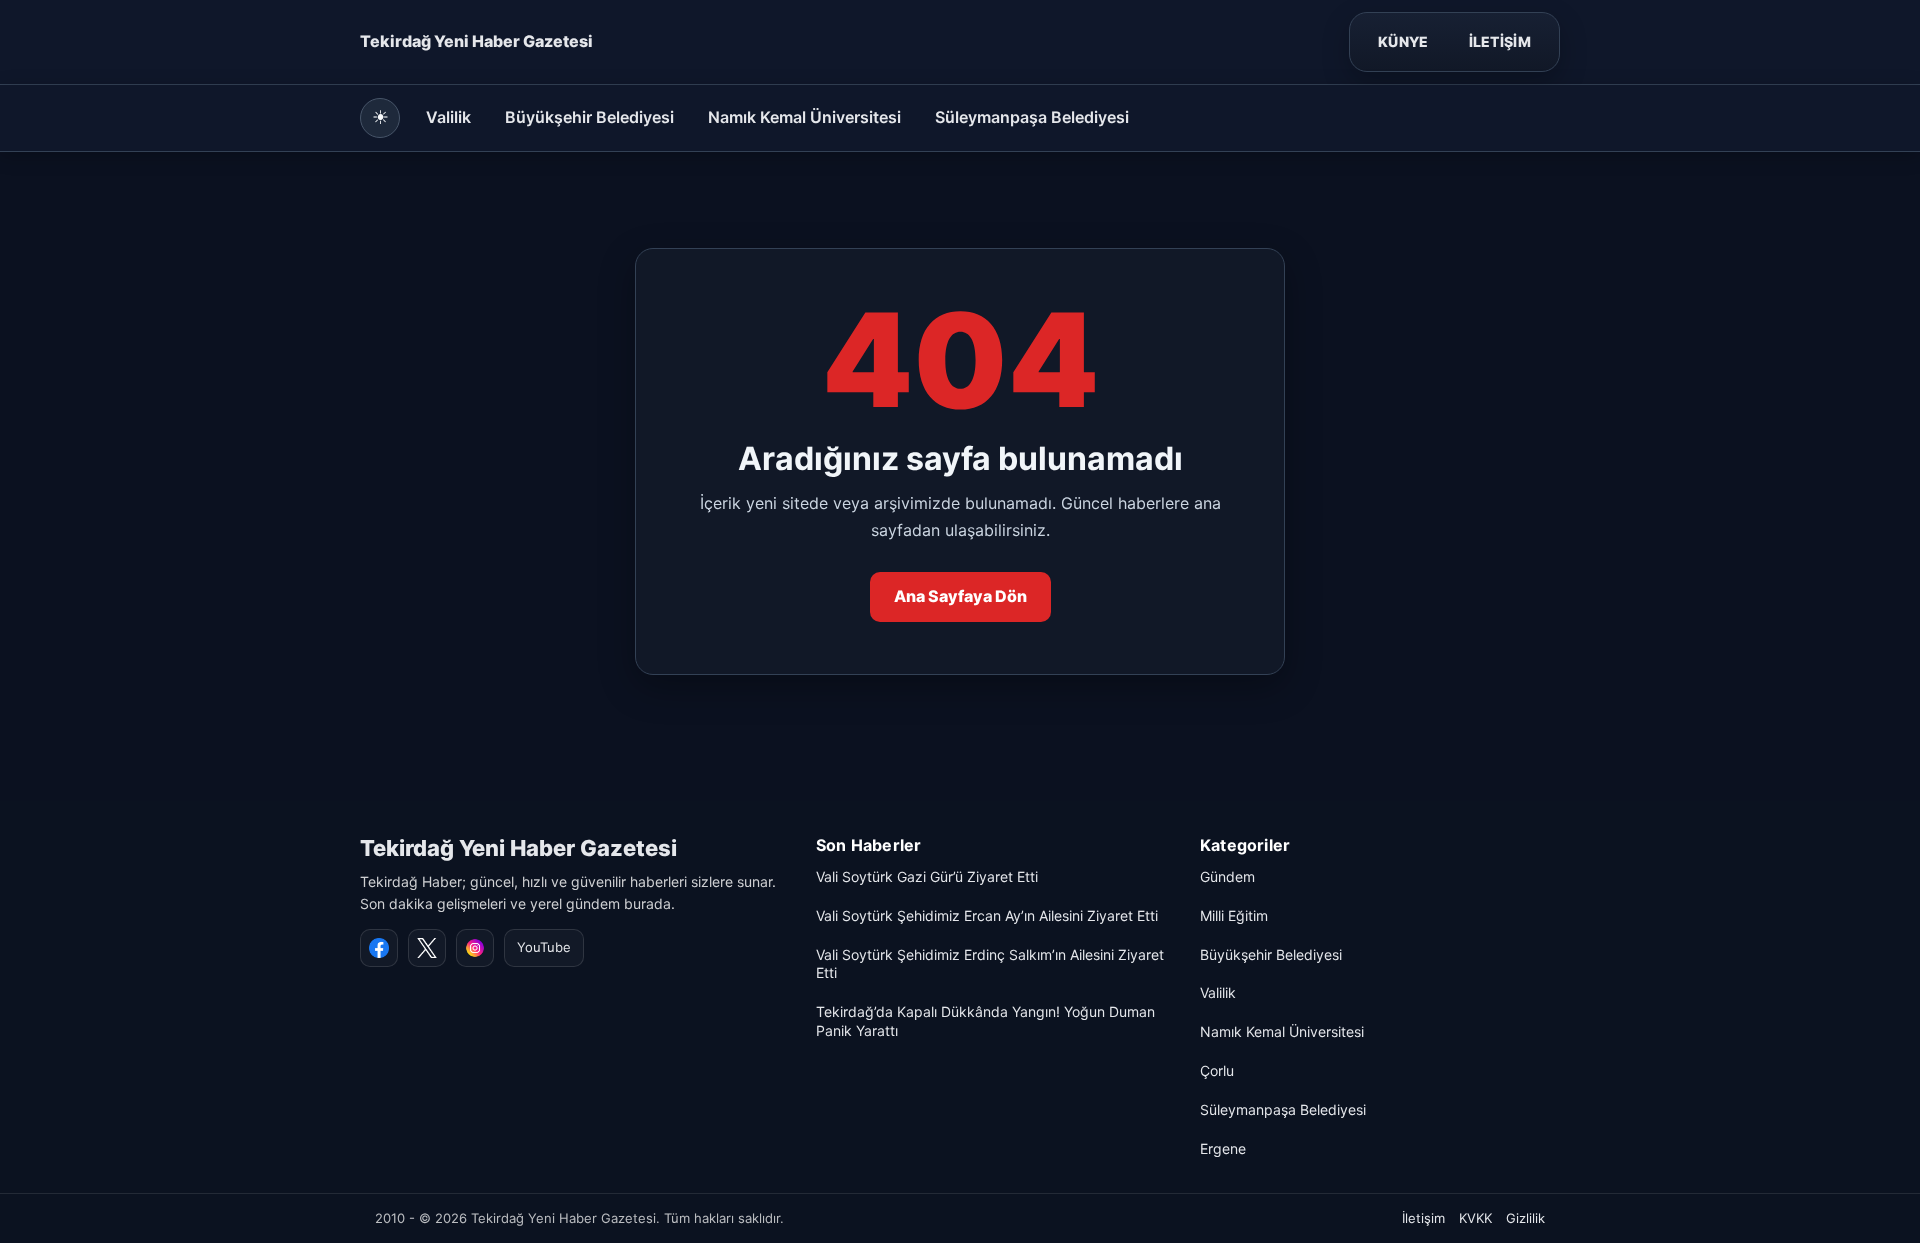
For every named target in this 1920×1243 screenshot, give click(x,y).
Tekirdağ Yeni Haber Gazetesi (518, 848)
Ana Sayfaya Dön (960, 596)
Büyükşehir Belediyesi (589, 117)
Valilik (448, 117)
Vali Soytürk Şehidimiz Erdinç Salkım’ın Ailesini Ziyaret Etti (990, 964)
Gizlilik (1525, 1218)
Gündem (1227, 876)
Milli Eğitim (1234, 915)
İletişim (1423, 1218)
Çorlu (1217, 1070)
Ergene (1223, 1148)
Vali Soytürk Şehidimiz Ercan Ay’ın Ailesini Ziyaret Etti (987, 915)
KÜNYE (1403, 41)
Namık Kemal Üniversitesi (804, 117)
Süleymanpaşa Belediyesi (1032, 117)
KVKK (1475, 1218)
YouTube (544, 947)
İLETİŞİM (1500, 41)
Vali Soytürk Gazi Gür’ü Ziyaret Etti (927, 876)
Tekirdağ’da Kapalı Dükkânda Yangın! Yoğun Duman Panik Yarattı (985, 1021)
